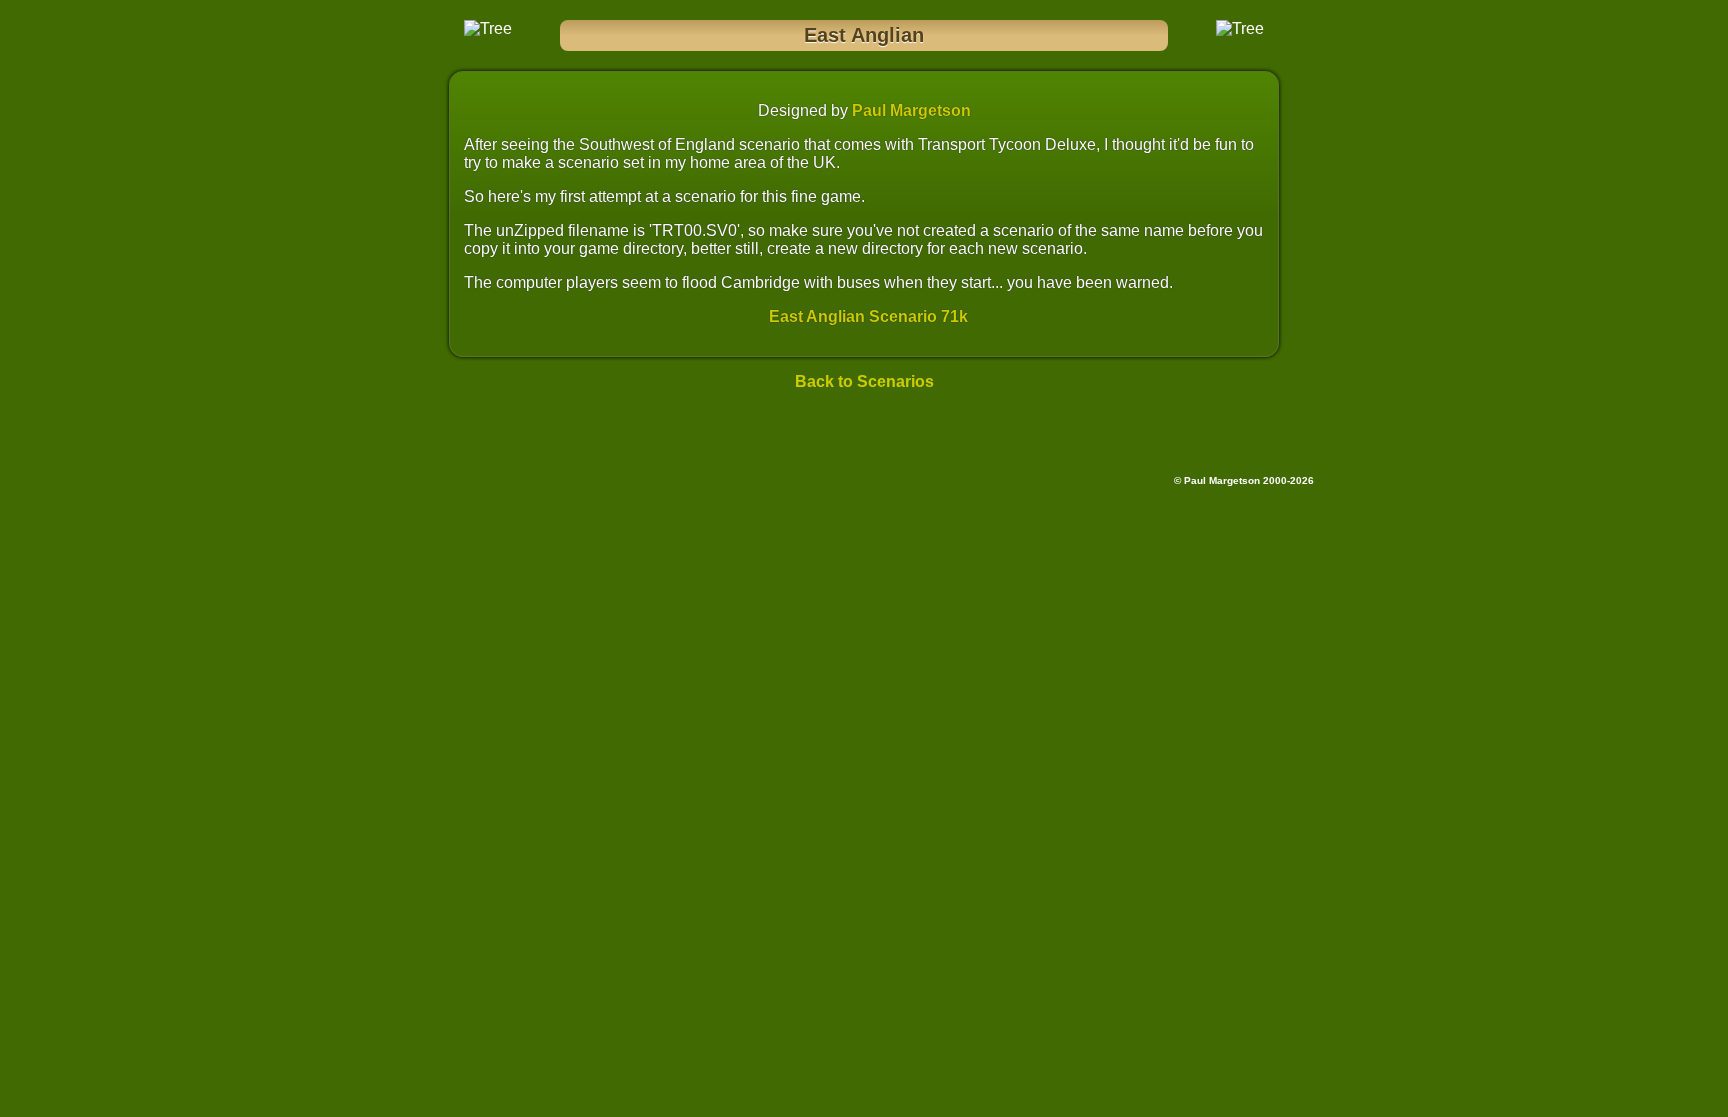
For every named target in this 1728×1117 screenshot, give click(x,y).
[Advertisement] (864, 437)
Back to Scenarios (864, 381)
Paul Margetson (911, 110)
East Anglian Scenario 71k (868, 316)
